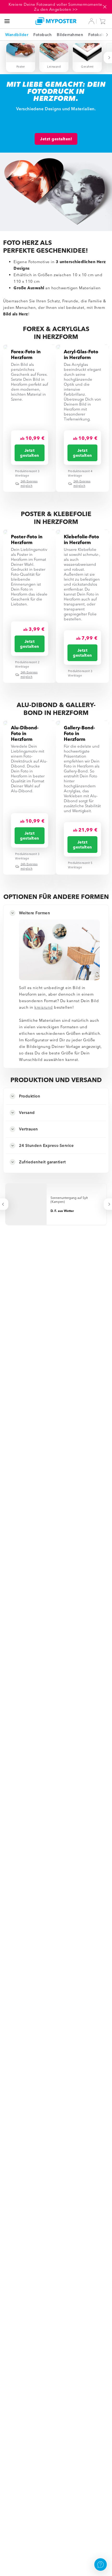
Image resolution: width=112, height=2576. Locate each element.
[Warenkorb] (104, 21)
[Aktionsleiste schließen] (105, 7)
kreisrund (44, 1007)
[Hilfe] (101, 2565)
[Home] (56, 21)
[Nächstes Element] (104, 35)
